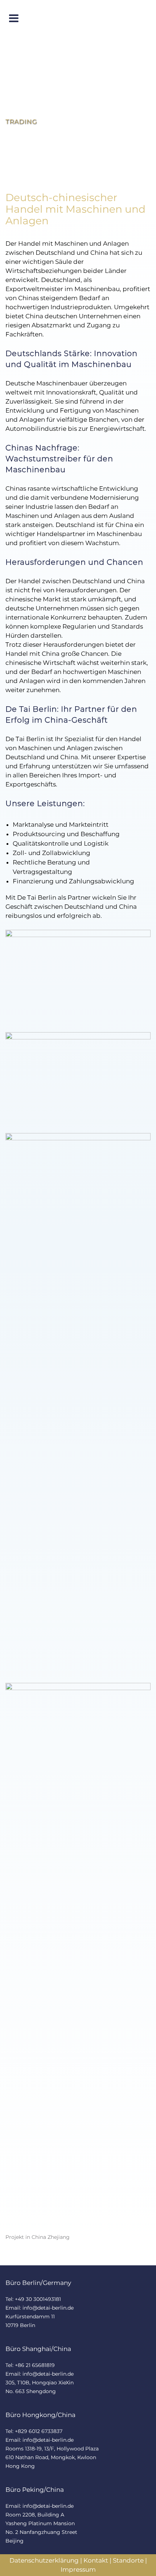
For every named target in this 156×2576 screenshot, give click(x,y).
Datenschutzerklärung (44, 2560)
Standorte (128, 2560)
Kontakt (96, 2560)
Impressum (78, 2569)
